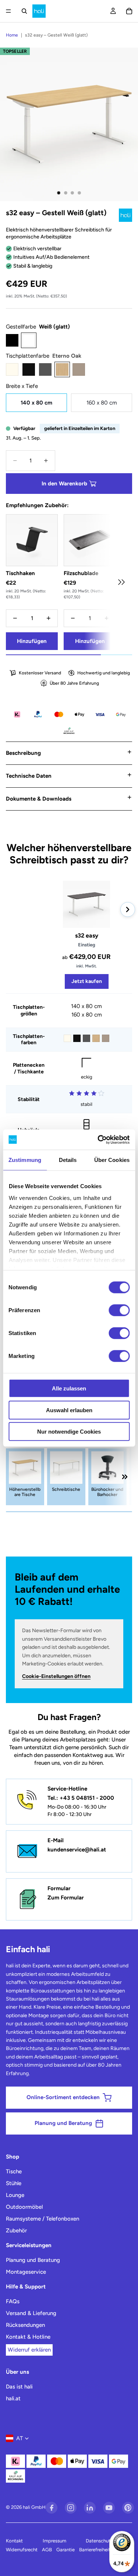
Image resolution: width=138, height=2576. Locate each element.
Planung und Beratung (33, 2260)
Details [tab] (68, 1160)
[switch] (119, 1310)
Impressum (54, 2541)
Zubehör (16, 2231)
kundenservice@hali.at (77, 1850)
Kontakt (14, 2541)
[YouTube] (109, 2508)
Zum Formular (66, 1898)
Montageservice (26, 2272)
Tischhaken (20, 573)
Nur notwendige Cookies (69, 1432)
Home (12, 35)
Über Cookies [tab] (112, 1160)
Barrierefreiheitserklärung (106, 2550)
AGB (47, 2550)
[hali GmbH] (39, 11)
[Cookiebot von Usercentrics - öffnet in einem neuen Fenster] (98, 1139)
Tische (14, 2171)
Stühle (14, 2183)
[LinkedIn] (90, 2508)
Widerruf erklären (29, 2350)
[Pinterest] (128, 2508)
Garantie (66, 2550)
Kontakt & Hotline (28, 2337)
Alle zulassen (69, 1388)
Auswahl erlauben (69, 1410)
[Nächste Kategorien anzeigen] (125, 1477)
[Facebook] (52, 2508)
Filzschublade (81, 573)
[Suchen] (24, 11)
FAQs (13, 2301)
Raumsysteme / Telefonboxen (43, 2219)
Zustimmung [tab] (25, 1160)
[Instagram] (71, 2508)
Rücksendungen (25, 2325)
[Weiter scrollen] (121, 582)
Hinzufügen (32, 641)
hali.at (13, 2398)
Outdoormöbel (24, 2207)
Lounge (15, 2195)
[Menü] (8, 11)
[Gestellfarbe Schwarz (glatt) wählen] (12, 340)
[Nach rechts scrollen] (128, 909)
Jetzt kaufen (87, 981)
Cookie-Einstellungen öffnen (56, 1676)
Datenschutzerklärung (109, 2541)
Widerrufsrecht (22, 2550)
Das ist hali (19, 2387)
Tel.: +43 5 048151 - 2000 (81, 1798)
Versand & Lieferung (31, 2313)
